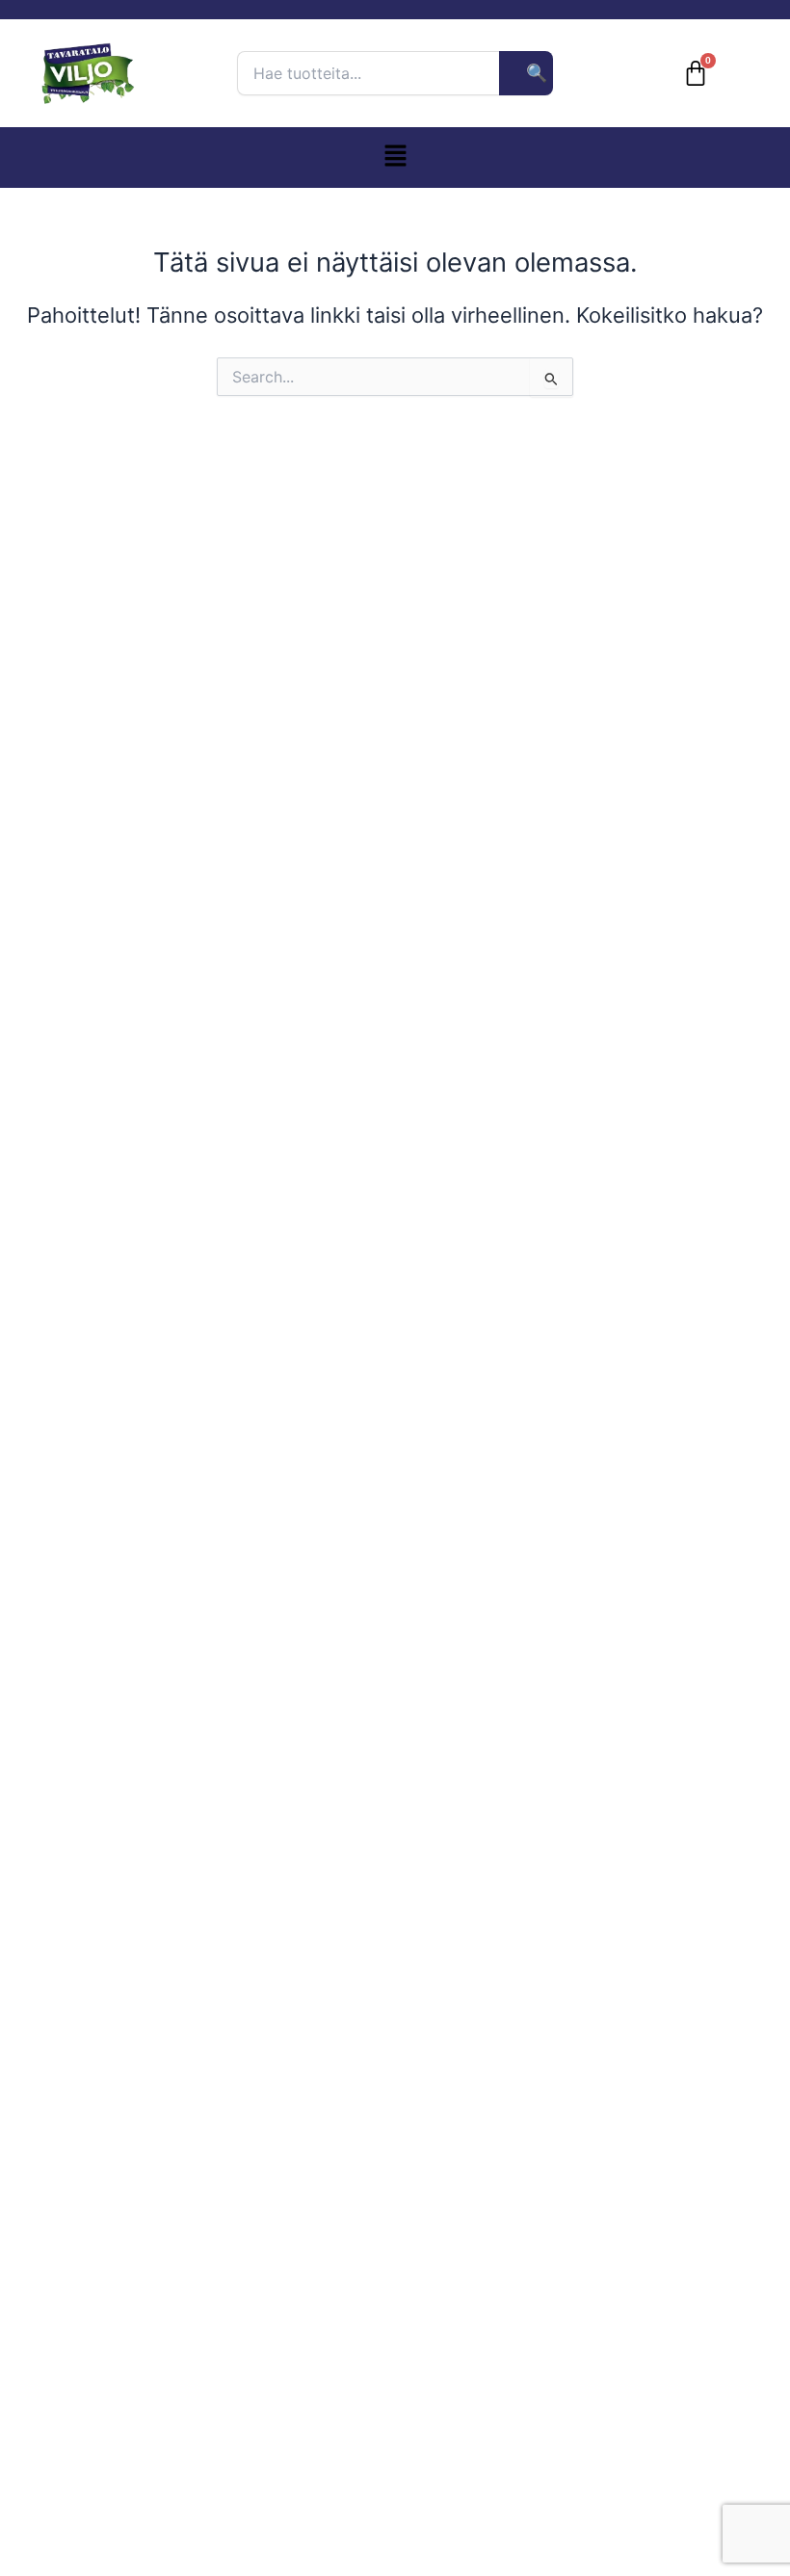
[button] (395, 158)
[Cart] (696, 73)
